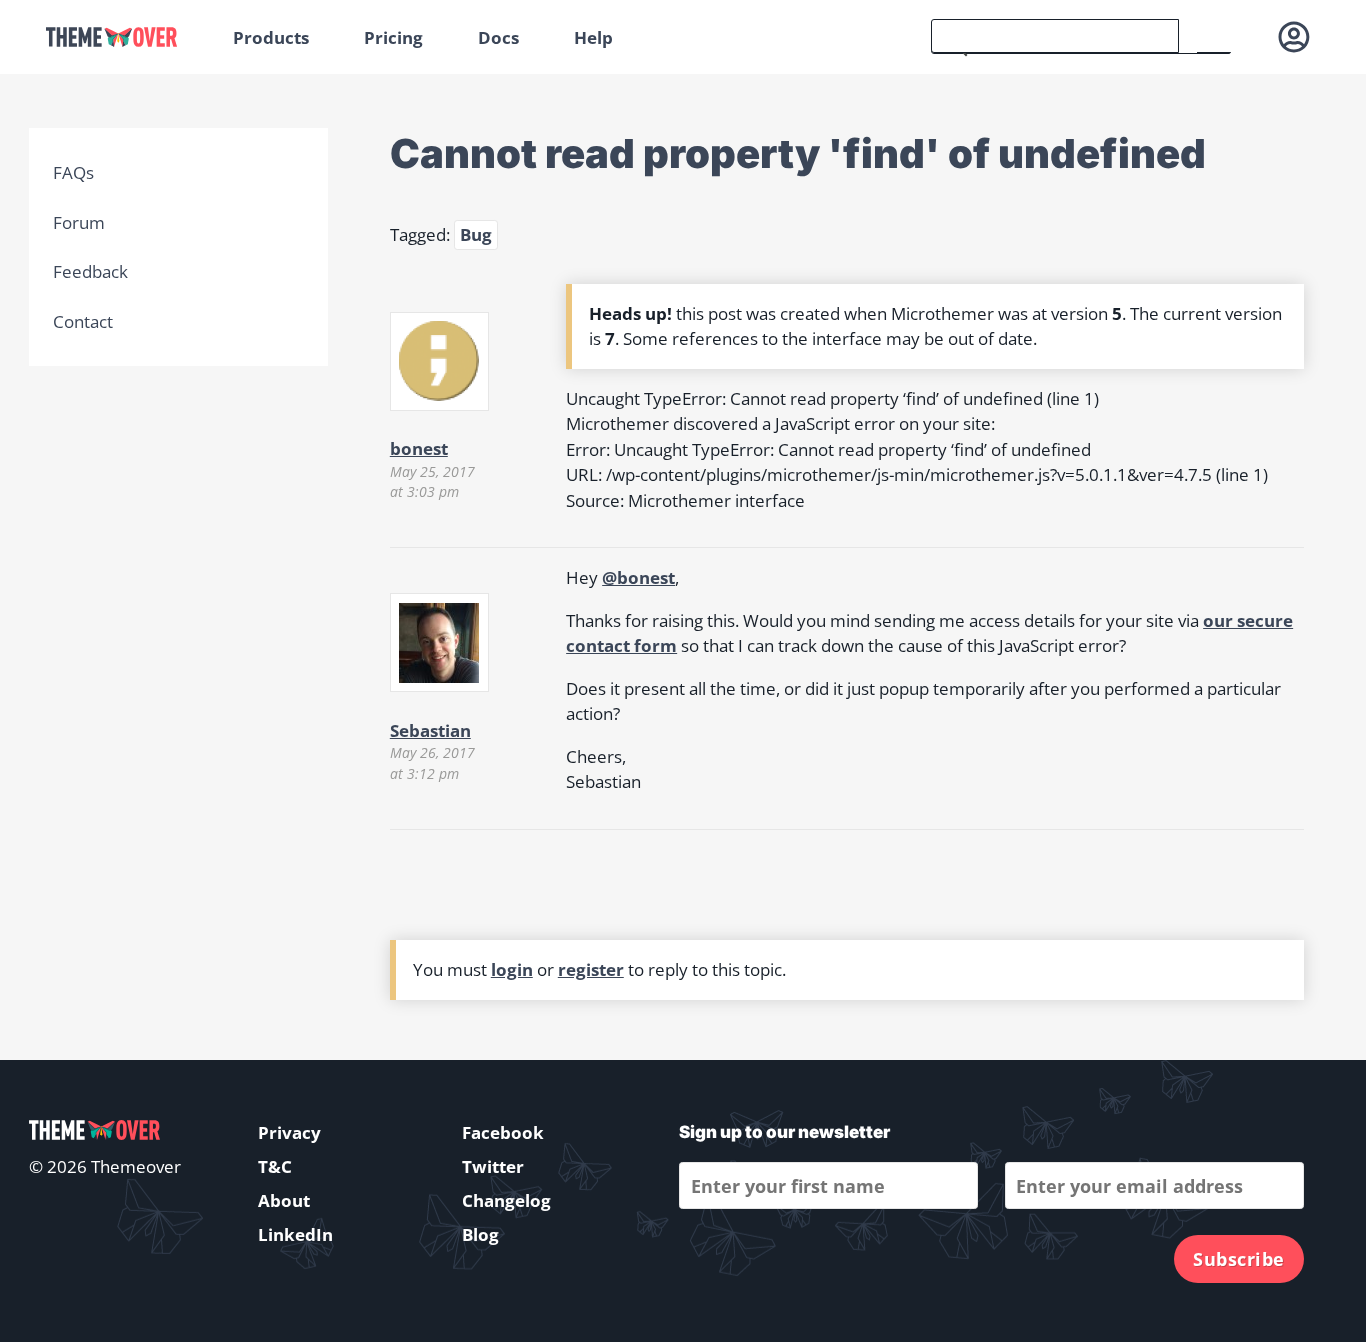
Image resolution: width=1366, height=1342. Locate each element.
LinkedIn (295, 1234)
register (591, 969)
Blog (480, 1234)
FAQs (73, 172)
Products (271, 37)
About (284, 1200)
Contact (83, 321)
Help (593, 37)
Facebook (503, 1132)
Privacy (289, 1132)
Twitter (493, 1166)
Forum (79, 222)
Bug (476, 234)
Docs (498, 37)
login (512, 969)
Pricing (393, 37)
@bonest (638, 577)
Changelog (506, 1200)
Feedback (90, 271)
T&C (275, 1166)
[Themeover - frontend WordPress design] (125, 37)
